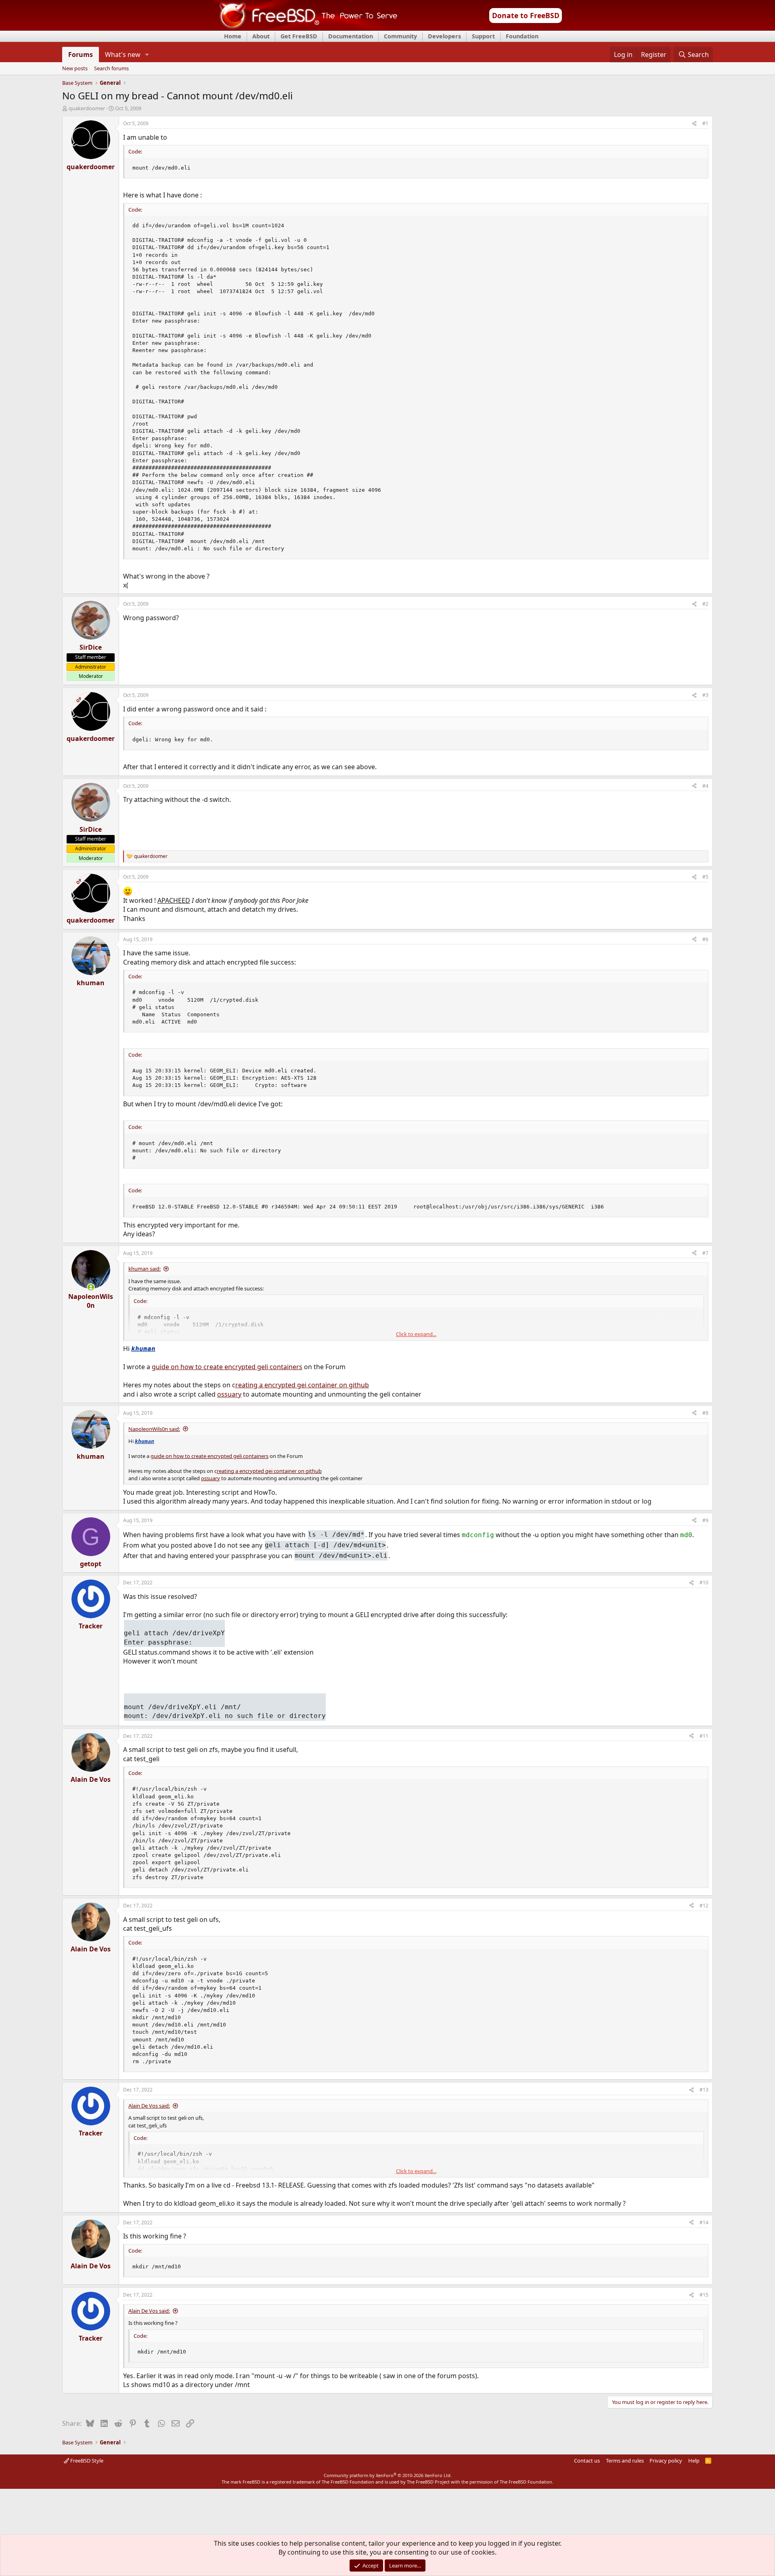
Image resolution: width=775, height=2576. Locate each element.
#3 (705, 695)
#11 (704, 1736)
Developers (444, 36)
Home (233, 36)
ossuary (229, 1394)
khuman (143, 1349)
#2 (705, 604)
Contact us (587, 2461)
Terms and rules (625, 2461)
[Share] (694, 124)
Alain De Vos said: (149, 2106)
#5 (705, 877)
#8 (705, 1413)
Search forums (111, 69)
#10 (704, 1583)
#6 (705, 939)
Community (400, 36)
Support (483, 36)
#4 (705, 786)
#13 (704, 2090)
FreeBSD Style (86, 2461)
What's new (123, 55)
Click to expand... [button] (416, 1334)
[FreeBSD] (305, 28)
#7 (705, 1253)
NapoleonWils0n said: (154, 1429)
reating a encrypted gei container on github (302, 1385)
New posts (75, 69)
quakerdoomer (87, 108)
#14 (704, 2223)
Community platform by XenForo (388, 2475)
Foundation (522, 36)
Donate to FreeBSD (526, 15)
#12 (704, 1906)
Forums (81, 55)
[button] (147, 55)
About (261, 36)
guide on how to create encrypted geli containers (227, 1367)
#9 (705, 1520)
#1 (705, 123)
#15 (704, 2295)
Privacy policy (666, 2461)
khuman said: (145, 1269)
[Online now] (91, 1287)
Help (694, 2461)
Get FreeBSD (299, 36)
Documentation (351, 36)
